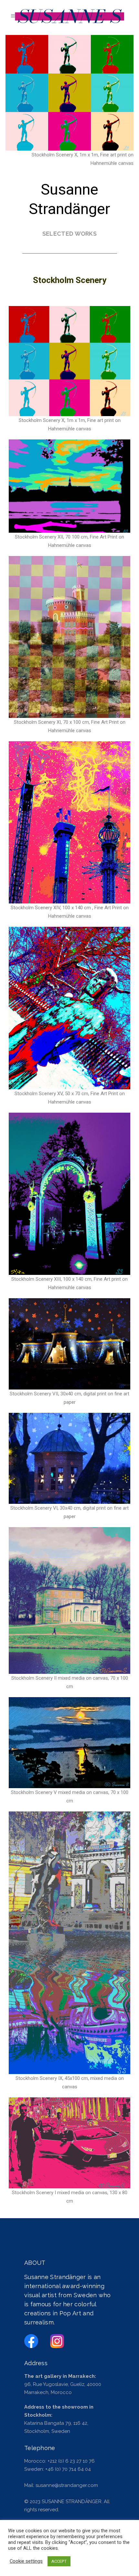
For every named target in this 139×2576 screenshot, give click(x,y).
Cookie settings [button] (26, 2561)
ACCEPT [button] (59, 2561)
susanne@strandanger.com (67, 2485)
